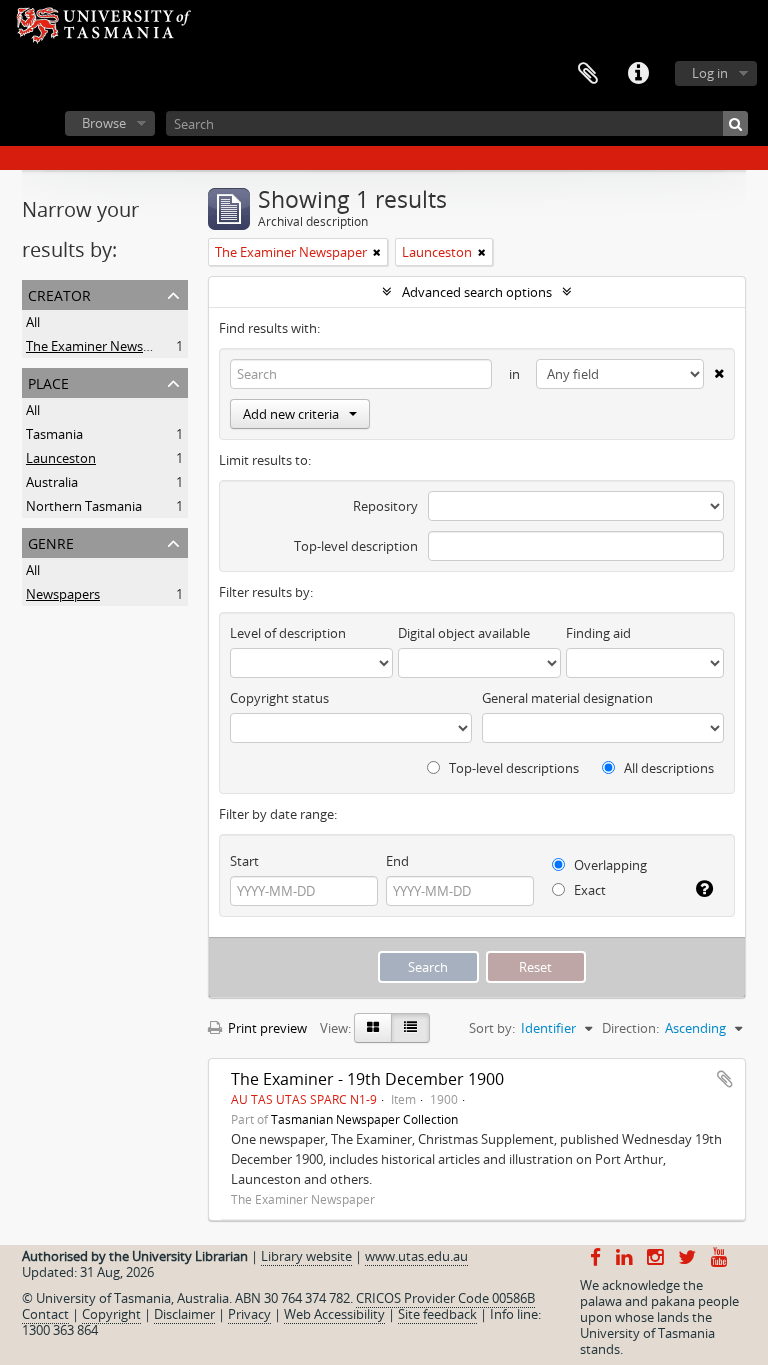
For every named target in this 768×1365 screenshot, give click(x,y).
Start (244, 861)
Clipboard (588, 74)
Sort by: (492, 1028)
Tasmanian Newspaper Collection (364, 1119)
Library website (306, 1256)
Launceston (61, 458)
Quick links (638, 74)
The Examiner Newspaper (102, 346)
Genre (51, 541)
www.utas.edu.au (416, 1256)
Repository (385, 506)
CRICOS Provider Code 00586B (445, 1298)
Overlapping (609, 865)
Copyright (111, 1314)
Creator (59, 293)
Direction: (630, 1028)
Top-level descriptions (512, 768)
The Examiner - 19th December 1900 (367, 1079)
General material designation (567, 698)
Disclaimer (184, 1314)
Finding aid (598, 633)
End (397, 861)
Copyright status (279, 698)
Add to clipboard (725, 1079)
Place (48, 381)
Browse (104, 123)
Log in (710, 73)
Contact (45, 1314)
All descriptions (667, 768)
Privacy (249, 1314)
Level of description (288, 633)
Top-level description (356, 546)
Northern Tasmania (84, 506)
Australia (52, 482)
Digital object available (464, 633)
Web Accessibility (334, 1314)
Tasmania (54, 434)
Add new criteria (291, 414)
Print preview (266, 1028)
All (33, 322)
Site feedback (437, 1314)
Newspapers (63, 594)
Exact (588, 890)
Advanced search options (477, 292)
